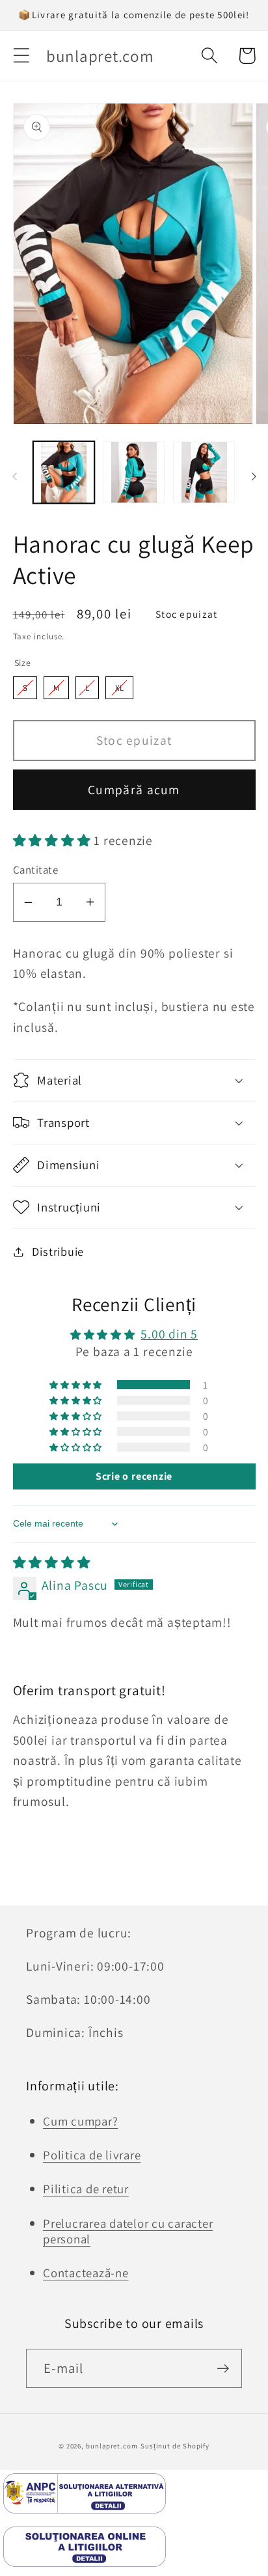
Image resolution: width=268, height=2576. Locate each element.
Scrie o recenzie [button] (134, 1476)
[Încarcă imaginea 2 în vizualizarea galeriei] (134, 472)
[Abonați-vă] (223, 2369)
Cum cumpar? (80, 2121)
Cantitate (36, 870)
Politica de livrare (92, 2155)
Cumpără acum (134, 790)
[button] (21, 56)
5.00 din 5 (169, 1334)
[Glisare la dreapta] (254, 477)
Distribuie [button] (58, 1251)
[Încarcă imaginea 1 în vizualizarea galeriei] (64, 472)
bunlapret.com (112, 2446)
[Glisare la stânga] (14, 477)
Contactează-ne (86, 2273)
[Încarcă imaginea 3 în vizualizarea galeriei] (204, 472)
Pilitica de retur (86, 2189)
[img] (52, 1562)
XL (119, 688)
